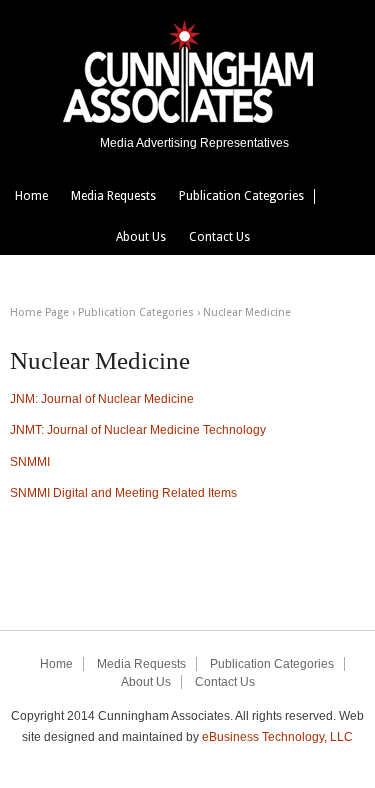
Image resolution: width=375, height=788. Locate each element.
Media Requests (113, 196)
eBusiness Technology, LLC (277, 737)
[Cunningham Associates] (188, 119)
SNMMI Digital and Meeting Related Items (123, 493)
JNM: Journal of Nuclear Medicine (102, 399)
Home (31, 196)
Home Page (39, 312)
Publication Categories (241, 196)
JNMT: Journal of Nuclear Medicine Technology (138, 430)
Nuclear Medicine (247, 312)
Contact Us (219, 237)
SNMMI (30, 462)
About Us (141, 237)
